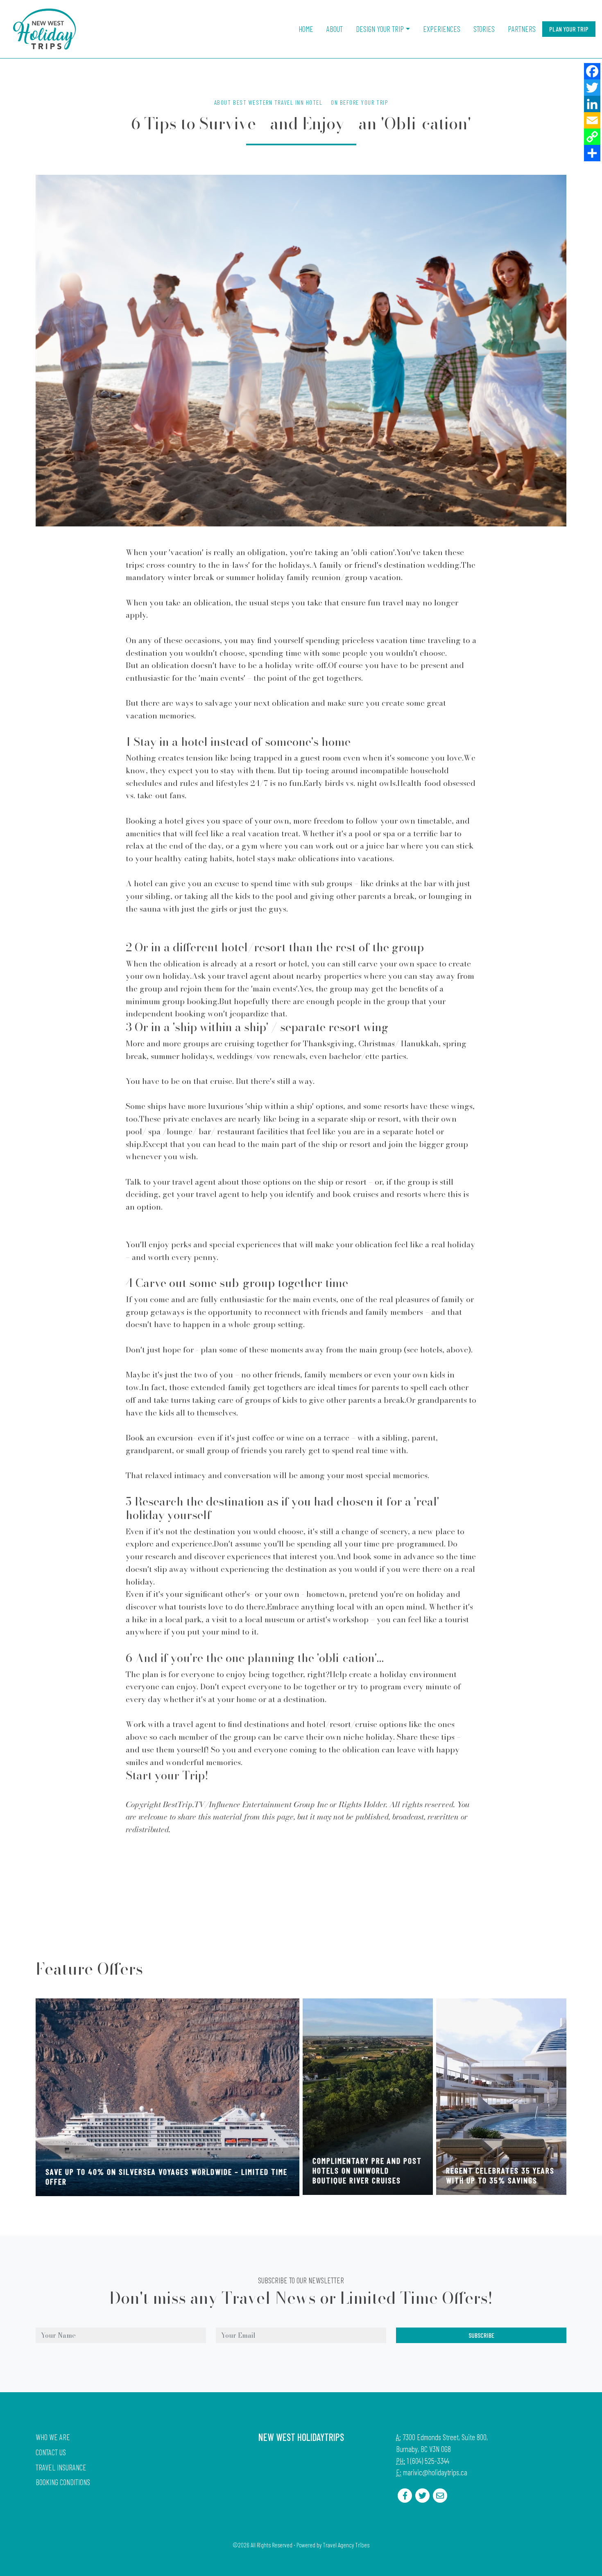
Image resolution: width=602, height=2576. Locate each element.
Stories (484, 29)
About (335, 29)
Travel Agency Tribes (346, 2545)
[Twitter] (592, 88)
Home (306, 29)
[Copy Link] (592, 137)
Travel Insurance (61, 2467)
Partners (522, 29)
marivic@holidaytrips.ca (435, 2472)
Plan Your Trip (569, 29)
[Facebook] (592, 71)
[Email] (592, 120)
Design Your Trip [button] (380, 29)
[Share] (592, 153)
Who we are (53, 2437)
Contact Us (51, 2452)
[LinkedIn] (592, 104)
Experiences (442, 29)
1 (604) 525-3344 (428, 2461)
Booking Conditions (63, 2482)
